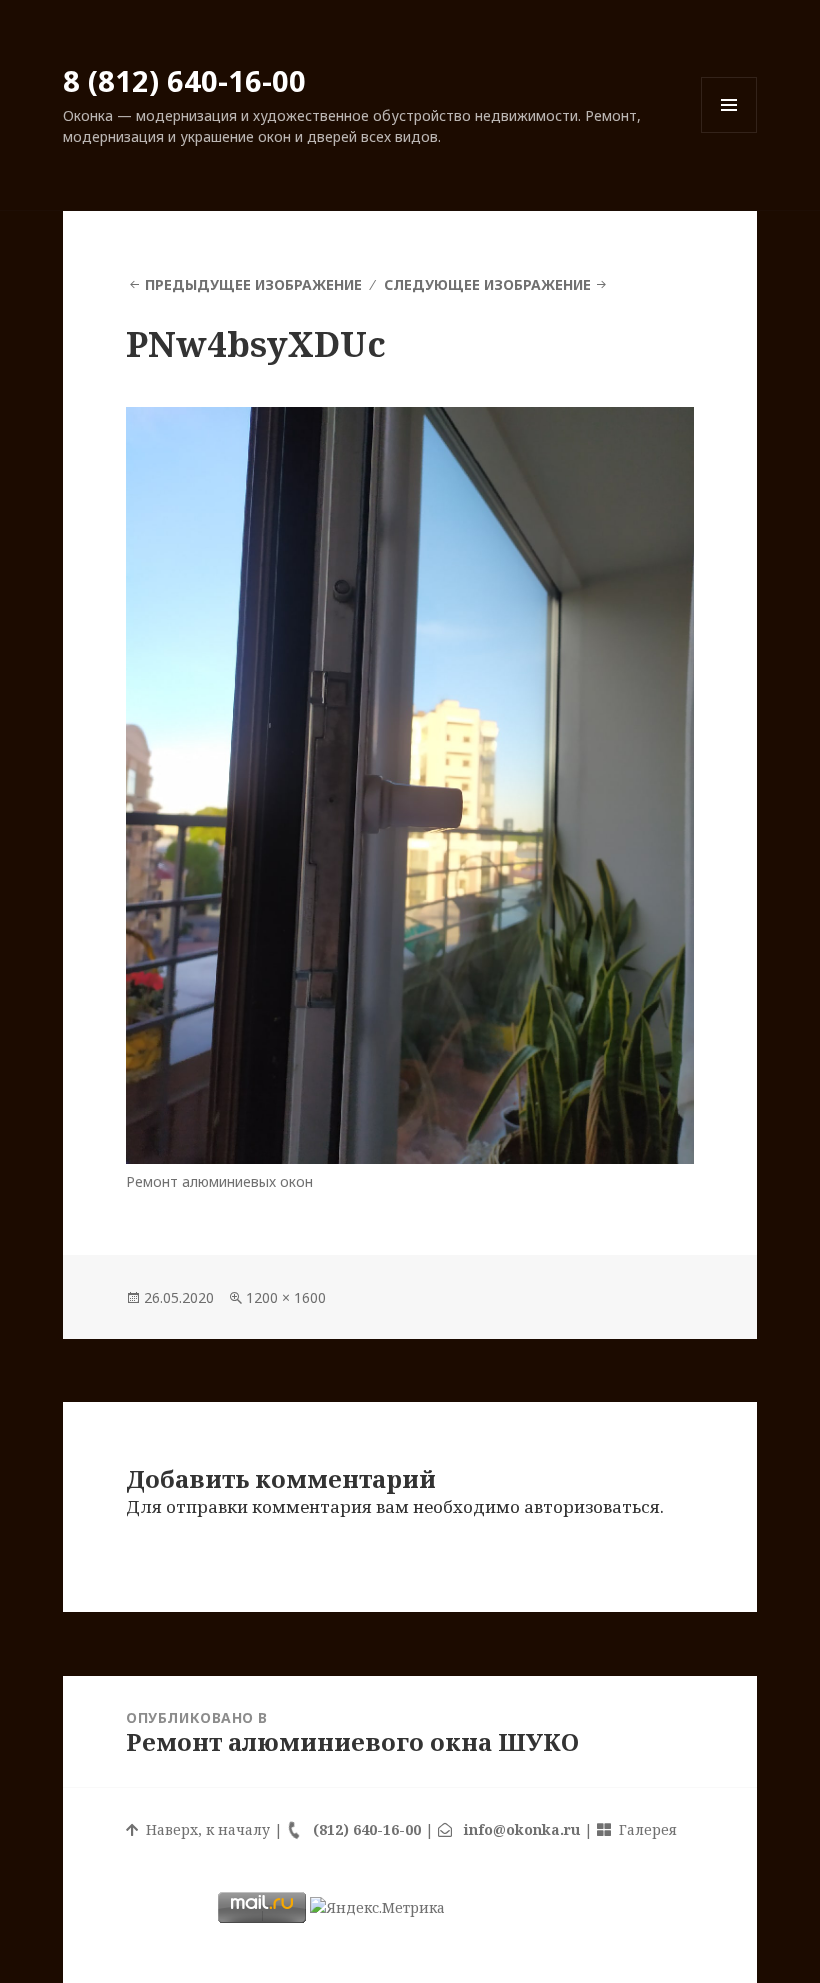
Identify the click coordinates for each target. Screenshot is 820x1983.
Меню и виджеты (729, 132)
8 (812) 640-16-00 (184, 80)
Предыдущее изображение (253, 284)
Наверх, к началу (204, 1829)
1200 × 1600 (286, 1297)
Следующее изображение (487, 284)
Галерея (644, 1829)
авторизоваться (592, 1506)
